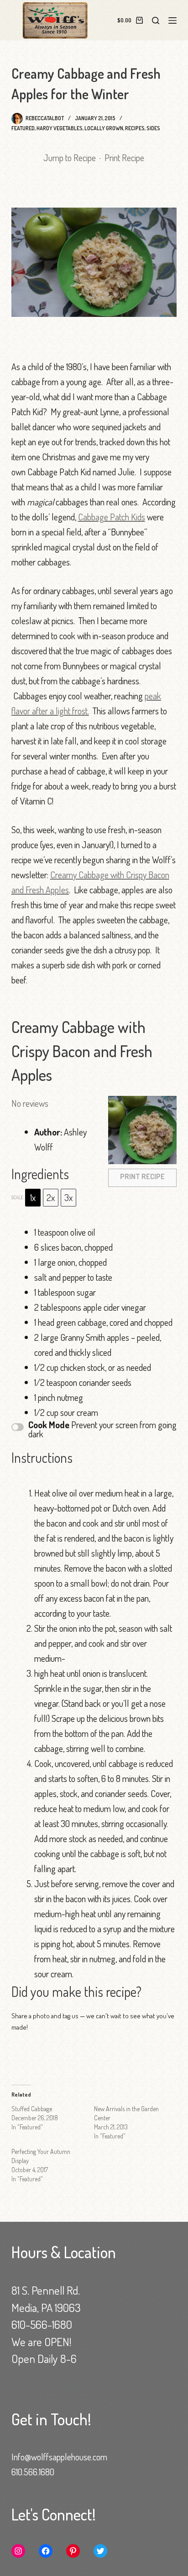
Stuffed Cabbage (32, 2109)
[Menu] (172, 20)
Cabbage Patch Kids (112, 517)
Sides (153, 128)
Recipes (135, 128)
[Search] (156, 20)
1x (33, 1197)
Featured (23, 128)
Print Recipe (124, 158)
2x (51, 1197)
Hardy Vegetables (60, 128)
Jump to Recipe (70, 158)
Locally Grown (104, 128)
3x (68, 1197)
